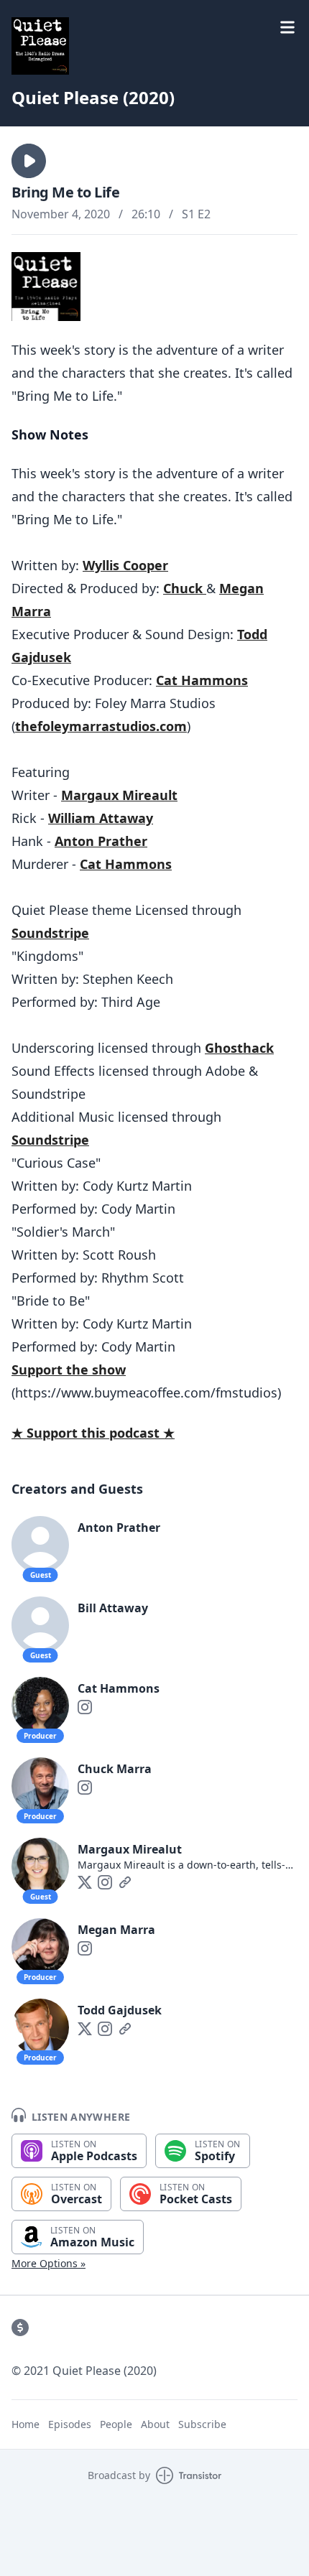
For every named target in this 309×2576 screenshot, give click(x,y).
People (116, 2424)
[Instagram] (85, 1707)
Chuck (185, 588)
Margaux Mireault (119, 795)
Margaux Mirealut (130, 1849)
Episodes (70, 2424)
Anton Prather (101, 841)
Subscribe (202, 2424)
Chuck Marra (115, 1769)
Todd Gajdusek (120, 2010)
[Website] (125, 1882)
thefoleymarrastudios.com (101, 726)
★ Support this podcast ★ (93, 1433)
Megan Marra (116, 1930)
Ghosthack (239, 1048)
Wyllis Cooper (125, 565)
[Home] (154, 46)
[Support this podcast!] (20, 2328)
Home (26, 2424)
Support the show (69, 1370)
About (155, 2424)
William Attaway (101, 818)
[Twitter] (85, 1882)
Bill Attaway (113, 1608)
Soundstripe (50, 933)
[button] (29, 161)
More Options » (49, 2263)
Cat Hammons (202, 680)
